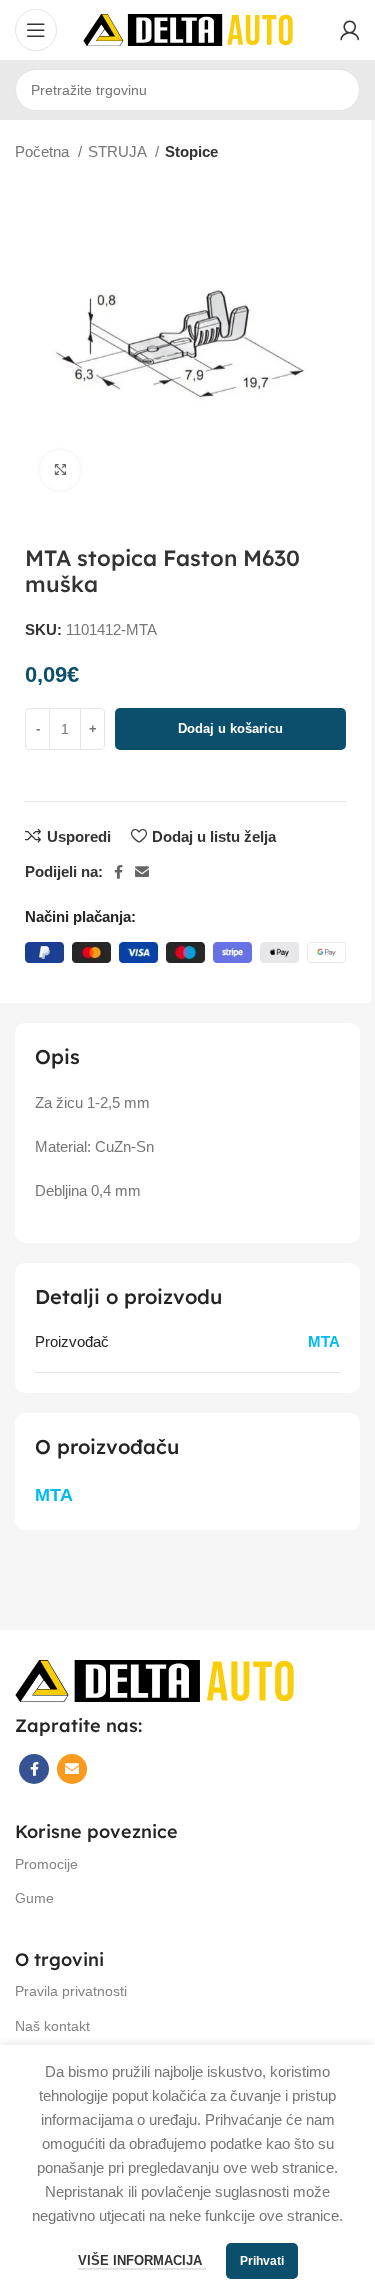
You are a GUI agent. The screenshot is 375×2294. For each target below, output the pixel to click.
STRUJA (119, 151)
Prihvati (262, 2261)
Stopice (191, 151)
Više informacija (142, 2260)
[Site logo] (188, 28)
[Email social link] (142, 872)
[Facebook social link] (118, 872)
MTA (324, 1341)
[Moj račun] (350, 30)
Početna (44, 151)
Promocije (46, 1864)
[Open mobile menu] (36, 30)
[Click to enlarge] (60, 470)
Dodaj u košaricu (230, 728)
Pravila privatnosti (71, 1991)
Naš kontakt (52, 2026)
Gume (34, 1898)
